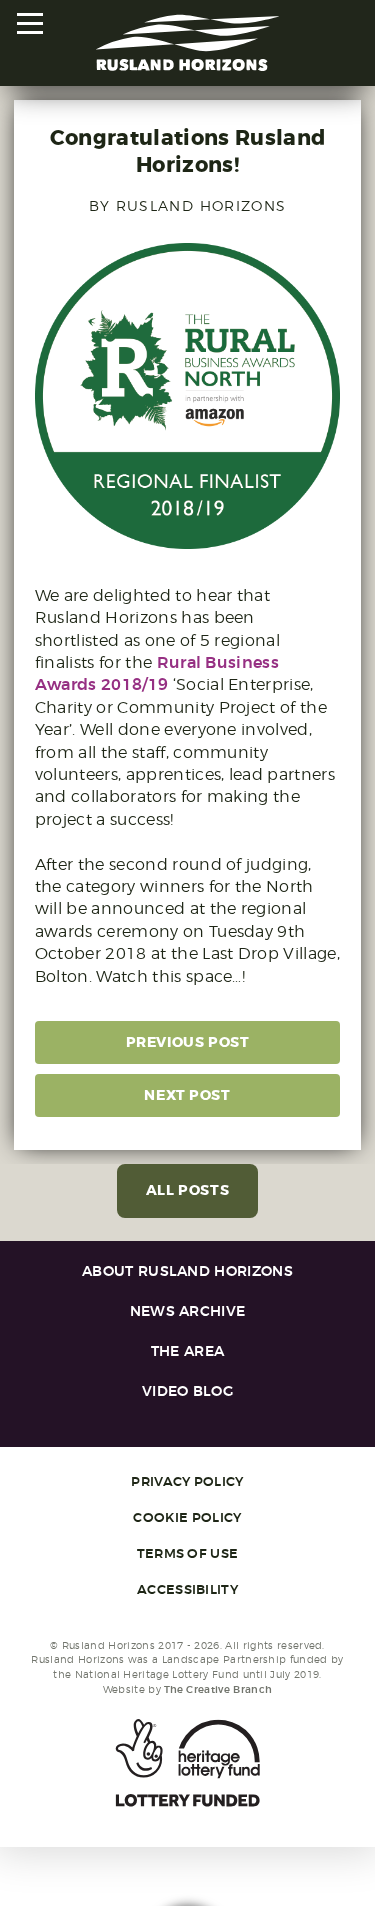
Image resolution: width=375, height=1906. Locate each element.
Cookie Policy (187, 1518)
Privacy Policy (187, 1482)
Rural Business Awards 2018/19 (157, 673)
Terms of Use (188, 1554)
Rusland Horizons (188, 43)
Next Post (187, 1095)
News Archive (188, 1311)
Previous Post (188, 1042)
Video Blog (187, 1391)
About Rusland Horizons (187, 1271)
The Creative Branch (218, 1689)
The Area (188, 1351)
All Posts (187, 1190)
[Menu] (31, 24)
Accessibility (187, 1590)
